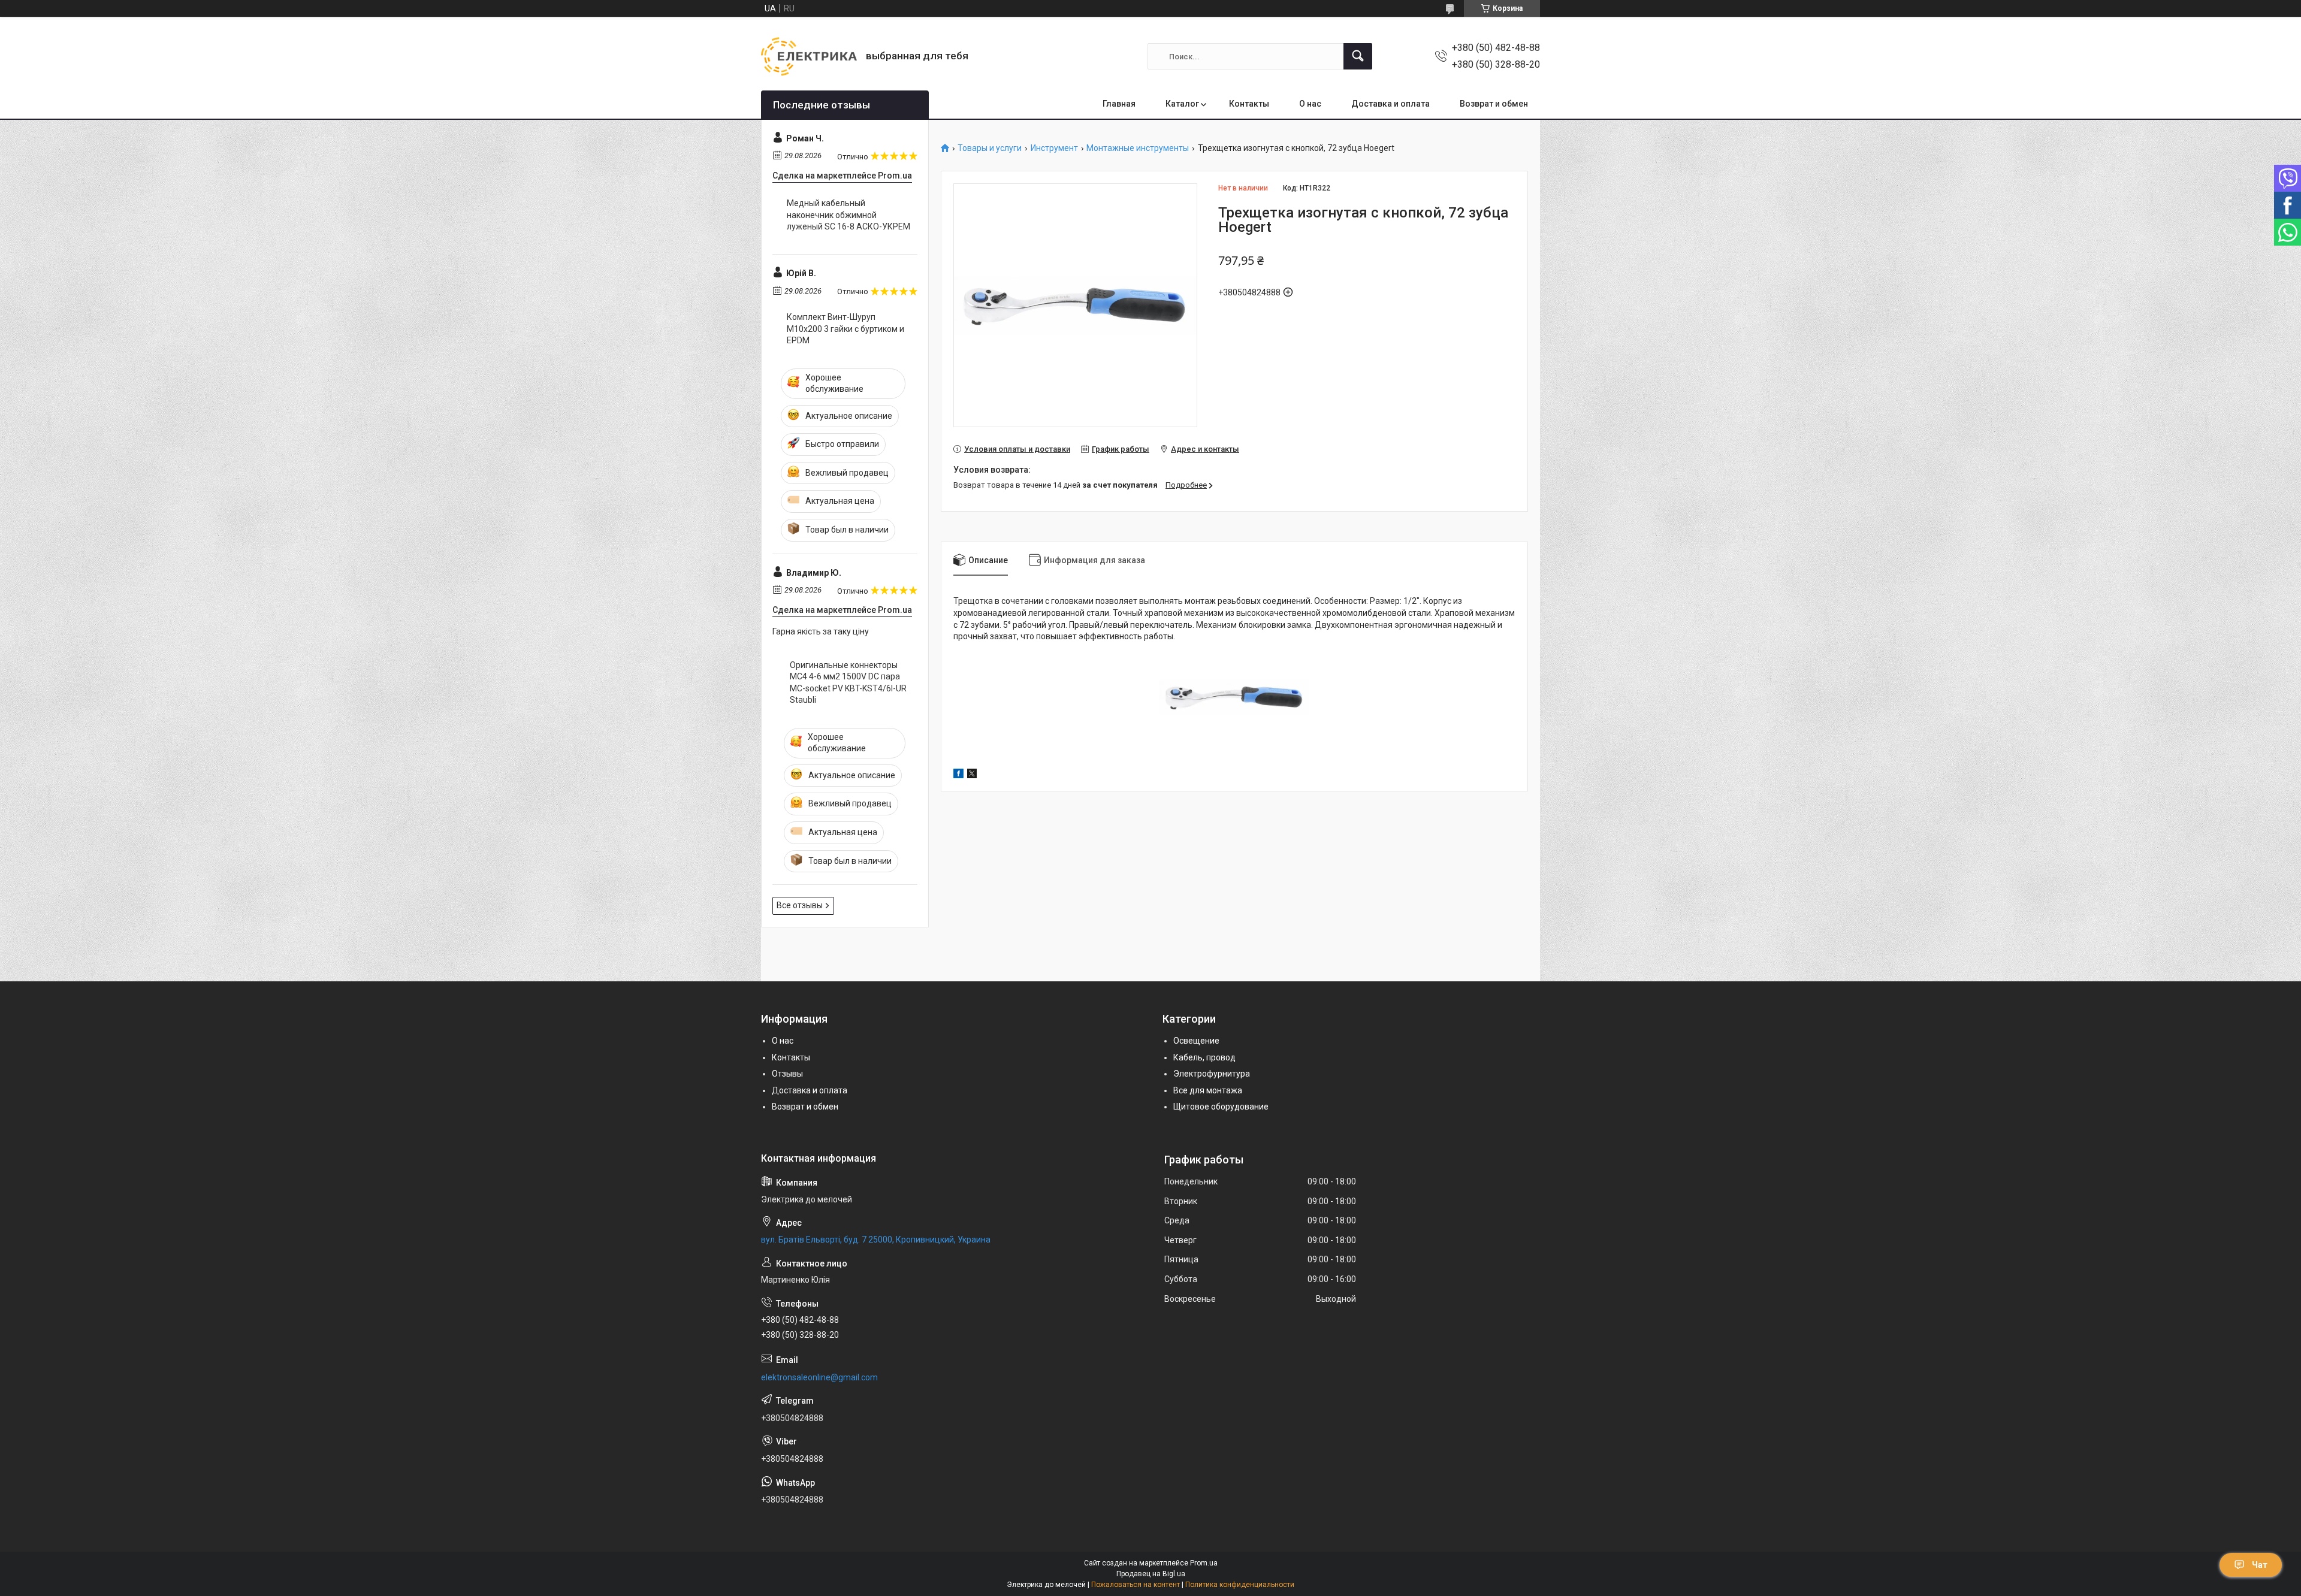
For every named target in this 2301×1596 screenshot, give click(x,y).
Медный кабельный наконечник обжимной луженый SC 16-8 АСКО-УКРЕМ (848, 215)
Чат (2260, 1565)
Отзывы (787, 1074)
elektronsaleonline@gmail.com (819, 1377)
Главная (1119, 104)
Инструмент (1054, 148)
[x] (972, 775)
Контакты (1249, 104)
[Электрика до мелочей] (809, 56)
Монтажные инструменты (1138, 148)
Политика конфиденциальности (1240, 1585)
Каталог (1182, 104)
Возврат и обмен (1494, 104)
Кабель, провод (1204, 1057)
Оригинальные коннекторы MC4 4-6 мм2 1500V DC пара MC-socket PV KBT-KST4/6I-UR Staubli (848, 683)
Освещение (1196, 1041)
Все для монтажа (1208, 1090)
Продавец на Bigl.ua (1151, 1574)
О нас (1310, 104)
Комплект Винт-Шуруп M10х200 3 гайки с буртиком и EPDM (845, 329)
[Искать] (1358, 56)
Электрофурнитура (1212, 1074)
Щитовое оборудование (1221, 1107)
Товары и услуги (990, 148)
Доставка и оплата (1390, 104)
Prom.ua (1204, 1563)
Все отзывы (800, 905)
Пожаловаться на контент (1136, 1585)
